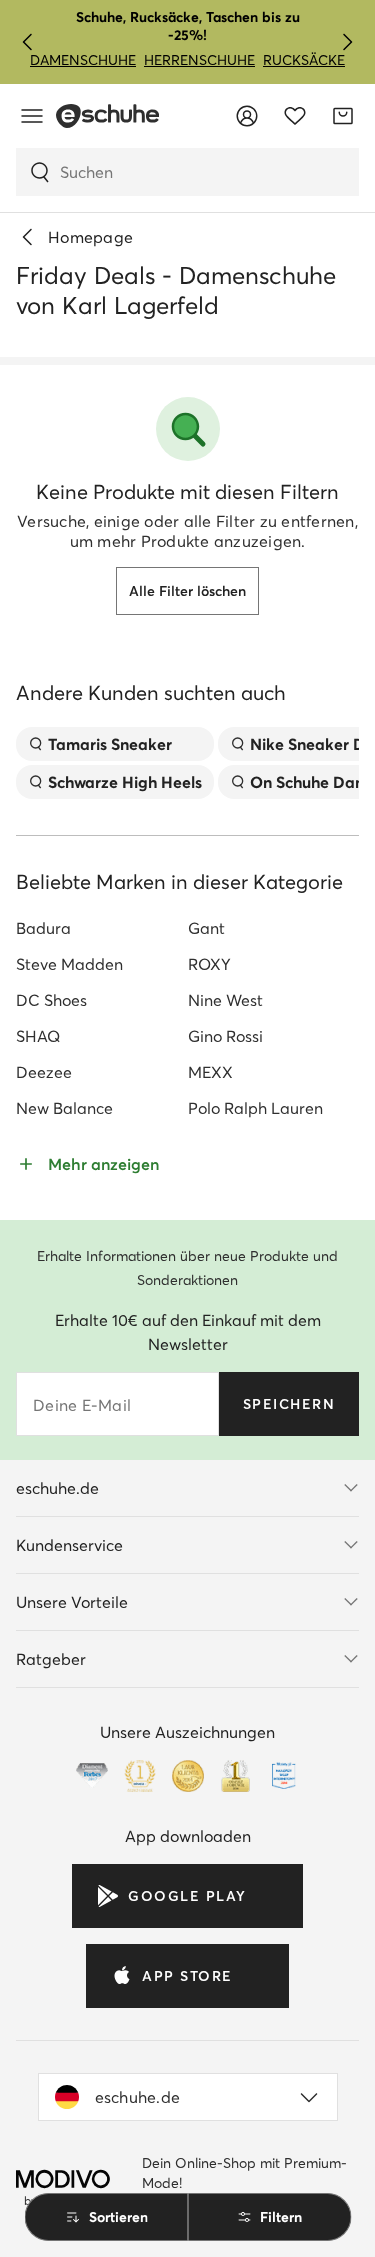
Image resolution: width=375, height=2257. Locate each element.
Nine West (225, 1000)
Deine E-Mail (82, 1405)
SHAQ (38, 1036)
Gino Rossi (225, 1036)
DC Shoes (51, 1000)
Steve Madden (69, 964)
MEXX (210, 1072)
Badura (43, 928)
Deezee (44, 1072)
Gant (206, 928)
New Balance (64, 1108)
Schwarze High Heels (125, 782)
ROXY (209, 964)
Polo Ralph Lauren (255, 1108)
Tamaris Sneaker (110, 744)
